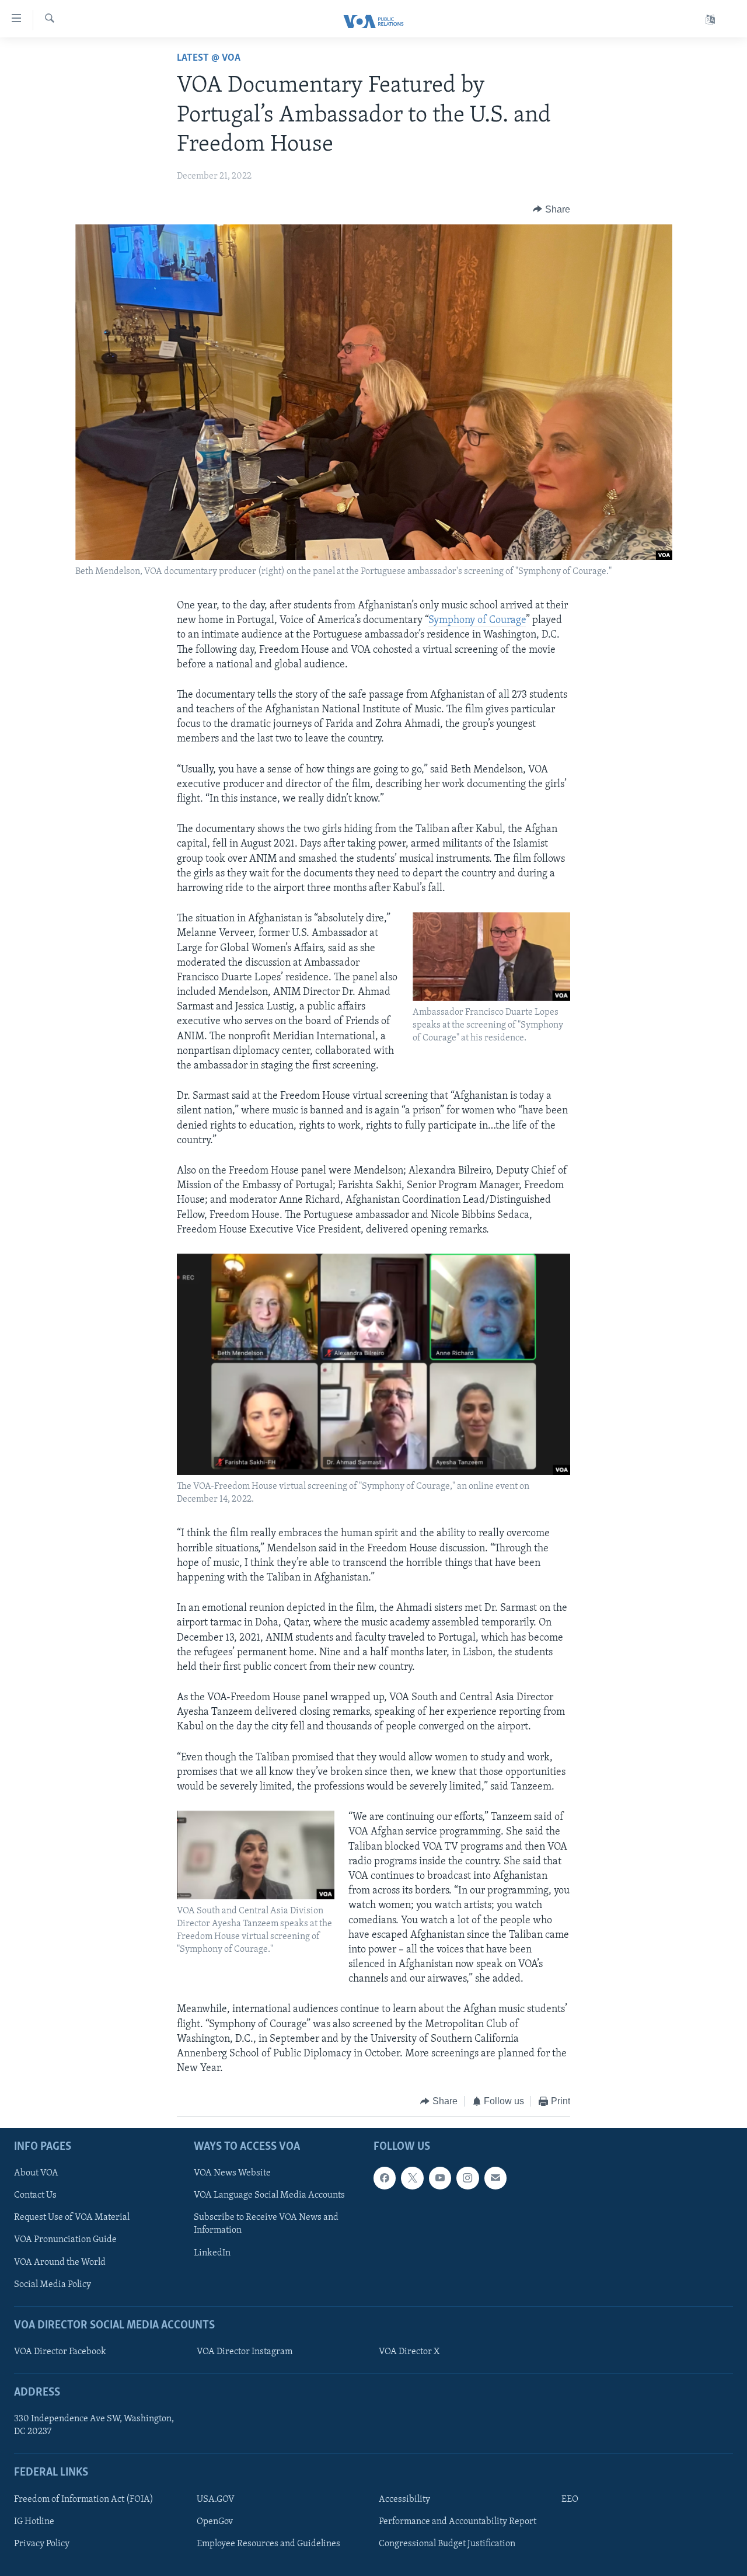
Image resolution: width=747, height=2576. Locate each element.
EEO (570, 2500)
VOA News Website (232, 2173)
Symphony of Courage (477, 621)
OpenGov (215, 2522)
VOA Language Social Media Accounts (269, 2195)
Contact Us (35, 2195)
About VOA (36, 2173)
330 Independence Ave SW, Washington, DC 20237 (94, 2425)
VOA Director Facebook (60, 2352)
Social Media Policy (53, 2284)
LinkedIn (212, 2253)
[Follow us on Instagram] (467, 2178)
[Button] (551, 210)
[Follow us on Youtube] (440, 2178)
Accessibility (404, 2500)
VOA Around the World (60, 2262)
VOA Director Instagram (245, 2352)
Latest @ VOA (209, 58)
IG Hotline (34, 2522)
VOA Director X (409, 2352)
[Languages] (710, 20)
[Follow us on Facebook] (385, 2178)
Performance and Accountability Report (458, 2522)
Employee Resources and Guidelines (268, 2544)
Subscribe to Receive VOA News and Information (266, 2224)
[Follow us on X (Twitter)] (412, 2178)
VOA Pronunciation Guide (65, 2240)
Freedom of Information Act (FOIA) (84, 2500)
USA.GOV (216, 2500)
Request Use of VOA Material (72, 2218)
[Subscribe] (495, 2178)
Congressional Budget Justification (447, 2544)
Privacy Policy (42, 2544)
